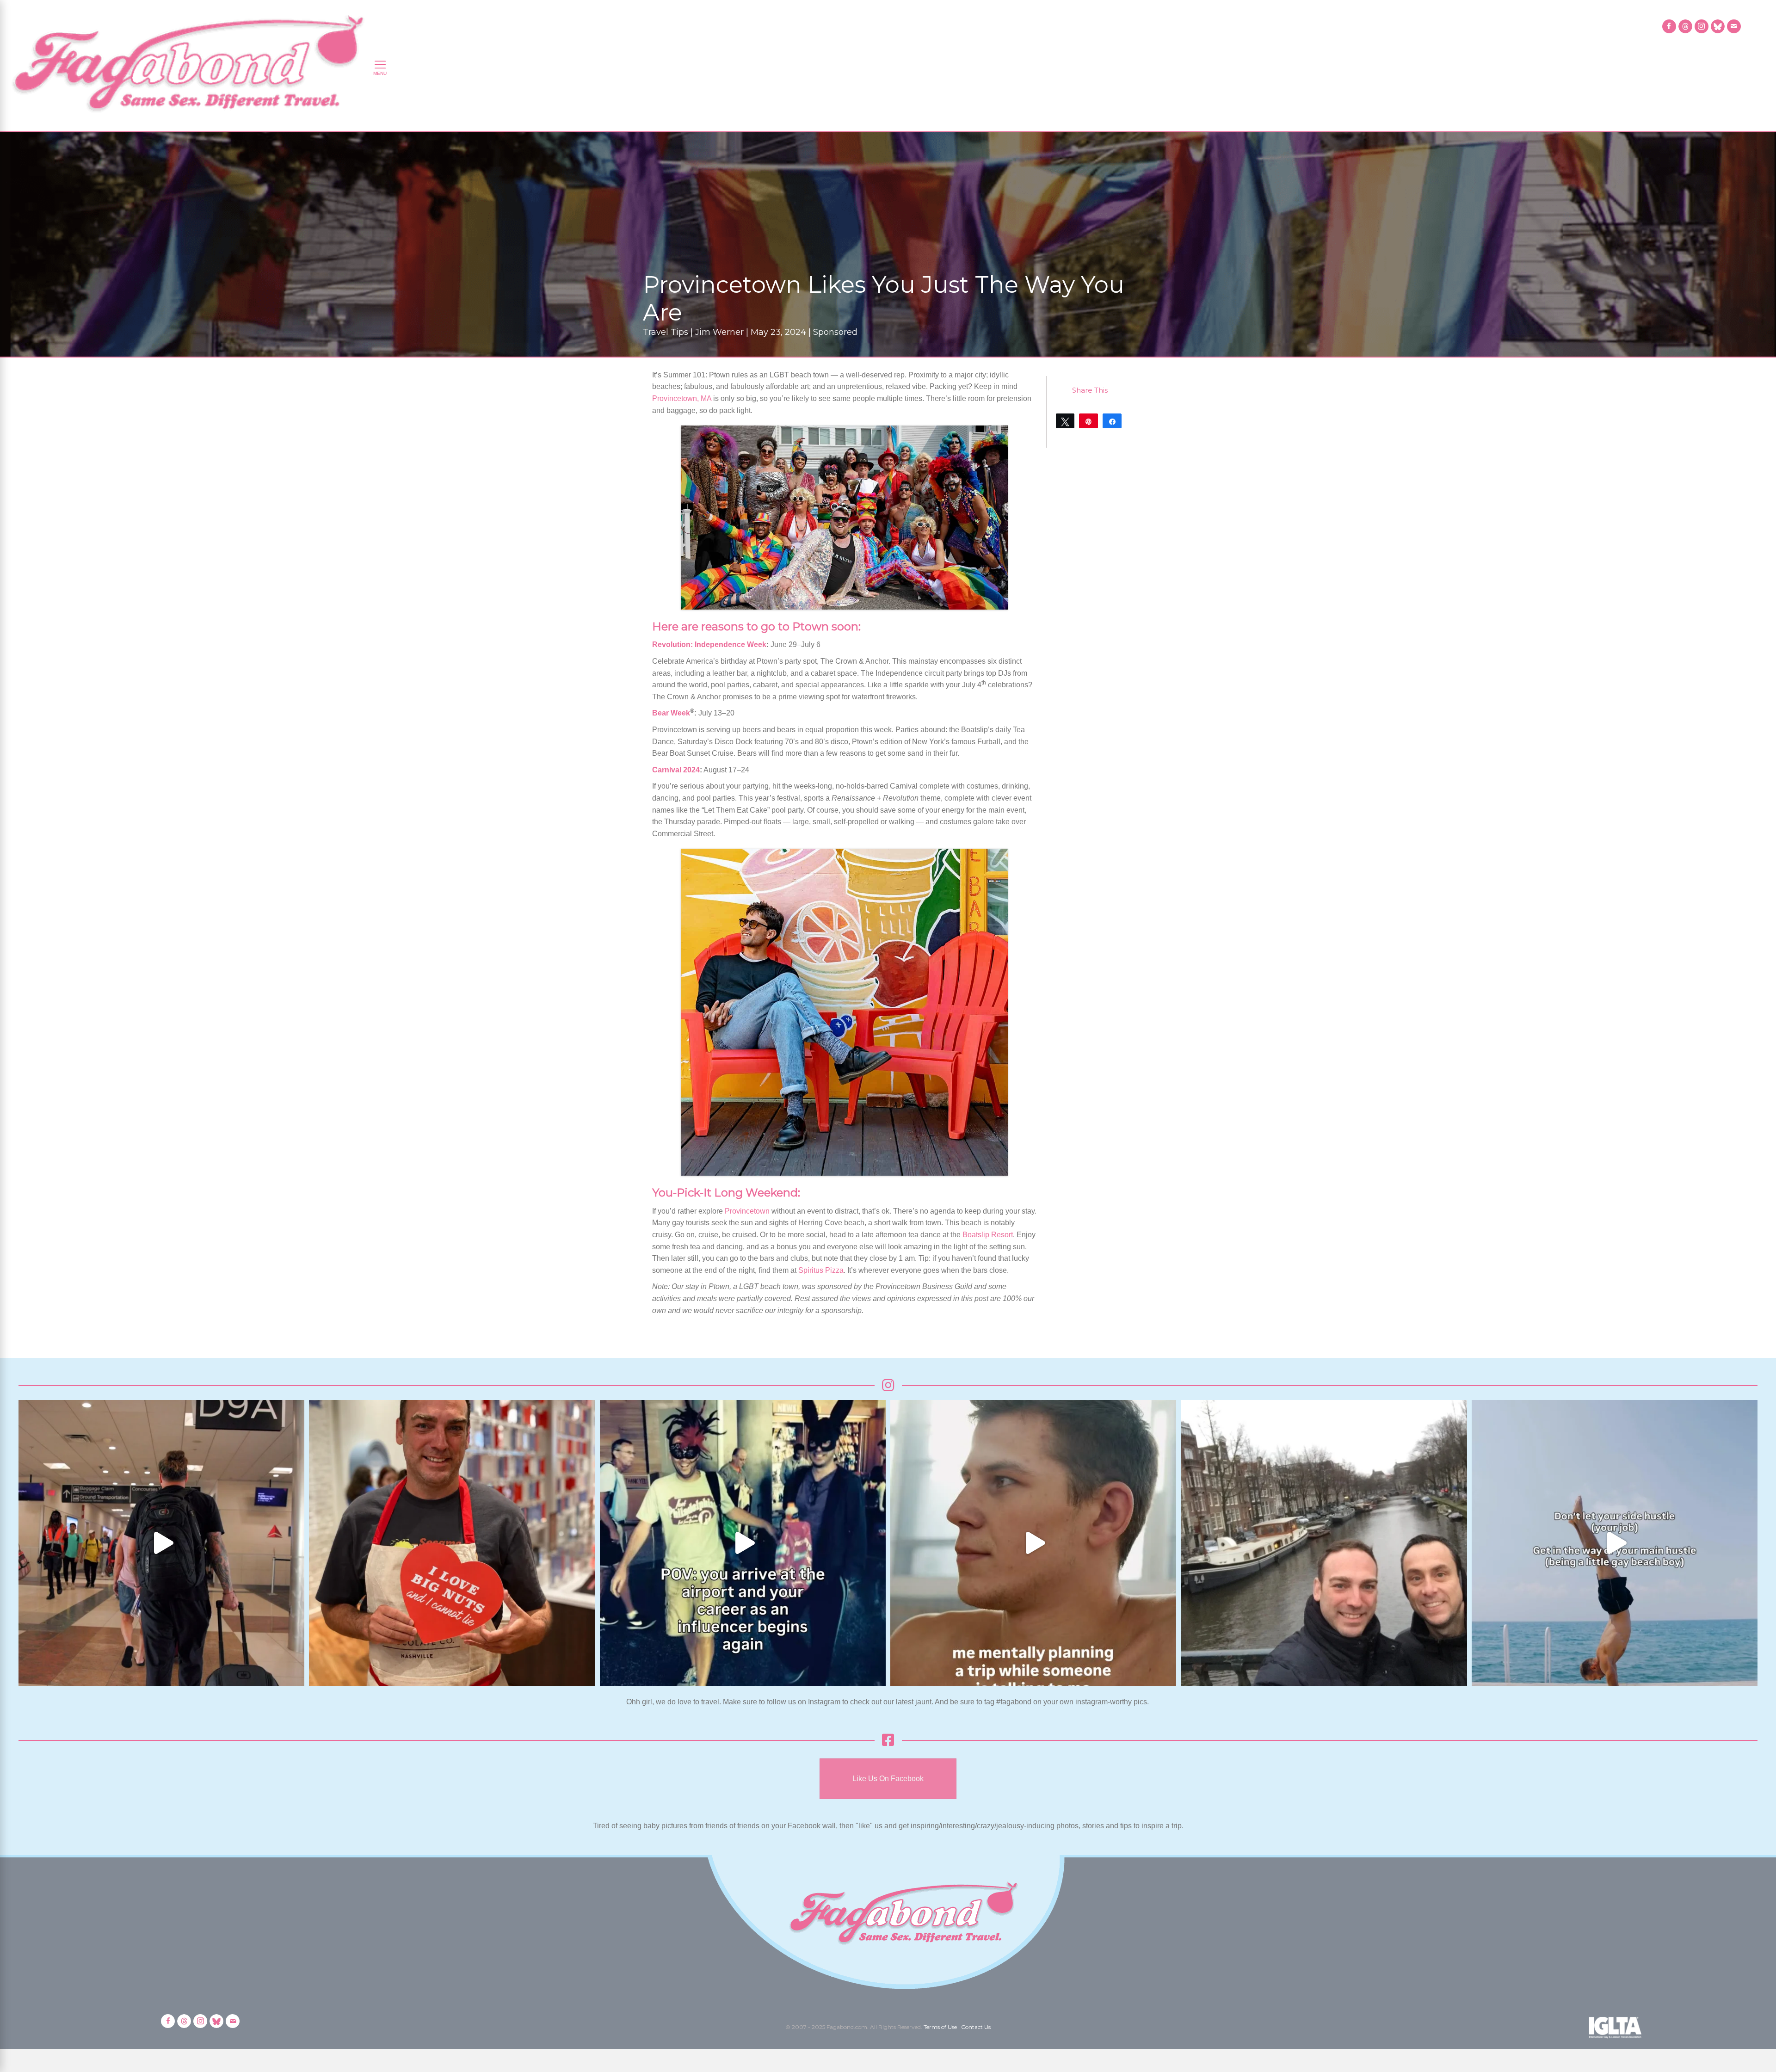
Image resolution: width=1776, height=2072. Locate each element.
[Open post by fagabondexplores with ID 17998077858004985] (1615, 1543)
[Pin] (1088, 421)
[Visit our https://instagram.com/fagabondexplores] (1702, 26)
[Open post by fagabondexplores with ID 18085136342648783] (452, 1543)
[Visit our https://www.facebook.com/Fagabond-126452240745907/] (1669, 26)
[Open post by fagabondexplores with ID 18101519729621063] (743, 1543)
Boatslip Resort (988, 1235)
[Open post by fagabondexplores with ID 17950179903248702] (1033, 1543)
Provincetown (747, 1211)
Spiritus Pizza (821, 1270)
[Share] (1112, 421)
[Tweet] (1065, 421)
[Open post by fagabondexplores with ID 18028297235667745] (161, 1543)
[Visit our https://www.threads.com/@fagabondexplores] (1685, 26)
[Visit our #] (1734, 26)
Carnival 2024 (676, 770)
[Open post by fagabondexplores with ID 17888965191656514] (1324, 1543)
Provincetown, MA (682, 398)
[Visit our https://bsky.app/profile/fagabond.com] (1718, 26)
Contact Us (976, 2027)
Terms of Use (940, 2027)
